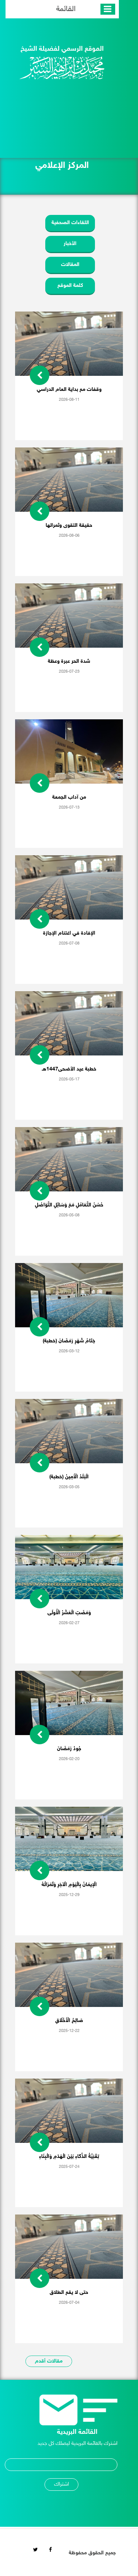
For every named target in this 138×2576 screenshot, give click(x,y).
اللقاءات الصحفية (70, 223)
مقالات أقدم (49, 2361)
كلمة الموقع (70, 286)
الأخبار (70, 244)
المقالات (70, 265)
